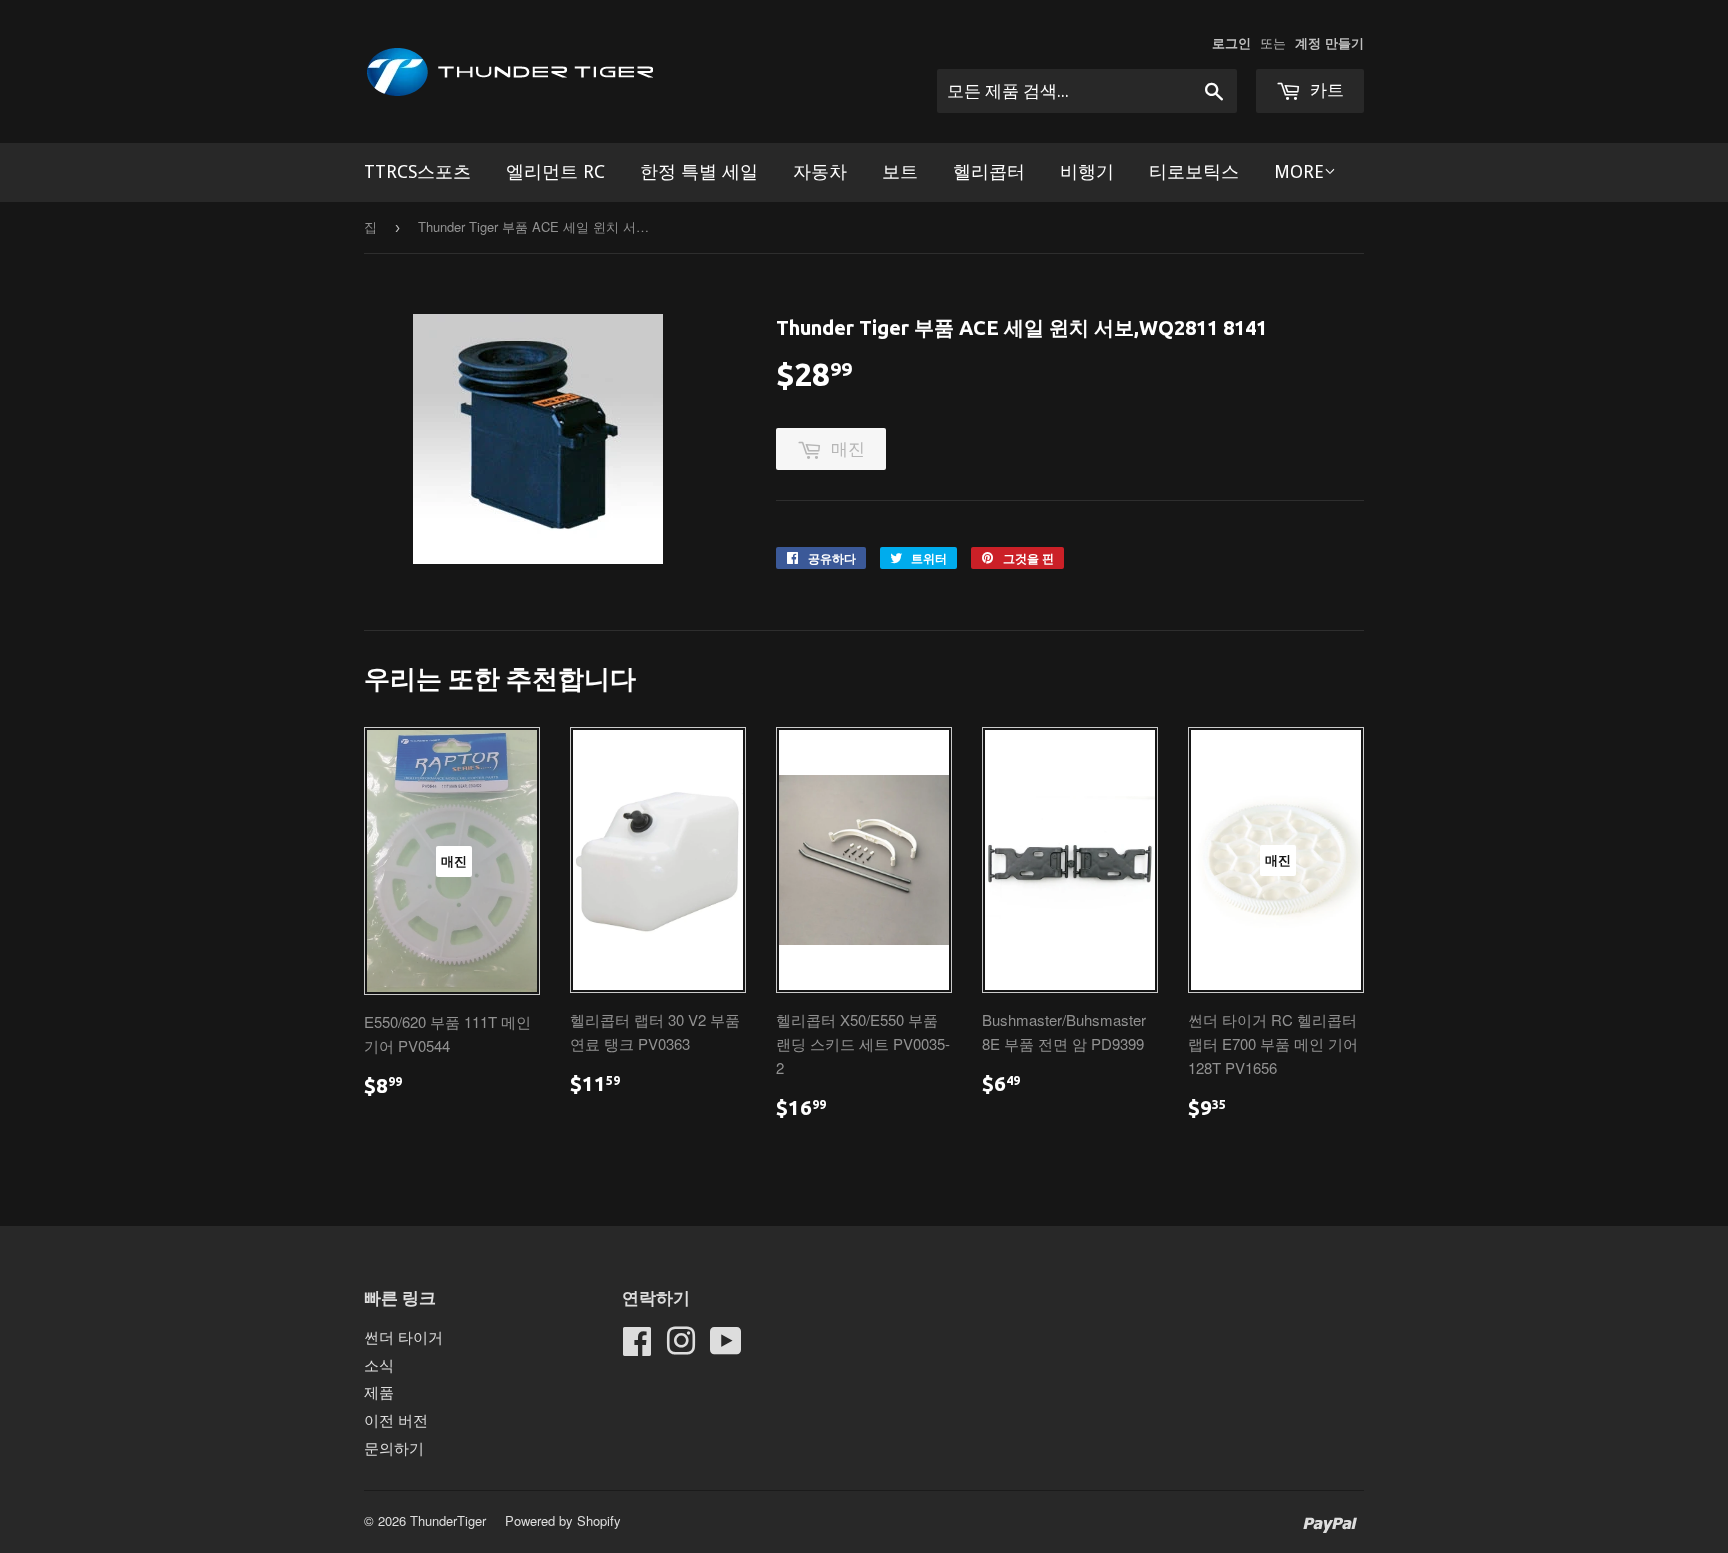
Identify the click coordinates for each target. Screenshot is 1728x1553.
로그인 (1231, 43)
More (1299, 171)
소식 (379, 1364)
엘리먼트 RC (555, 171)
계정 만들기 (1329, 43)
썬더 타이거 (403, 1336)
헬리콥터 (989, 171)
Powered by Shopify (563, 1520)
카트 (1325, 90)
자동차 (820, 171)
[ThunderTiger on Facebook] (637, 1346)
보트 (900, 171)
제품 (379, 1391)
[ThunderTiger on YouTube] (726, 1346)
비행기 (1087, 171)
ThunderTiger (448, 1520)
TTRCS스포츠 (417, 171)
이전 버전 (396, 1419)
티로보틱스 (1194, 171)
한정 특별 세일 (699, 171)
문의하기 (394, 1447)
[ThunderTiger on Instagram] (681, 1346)
